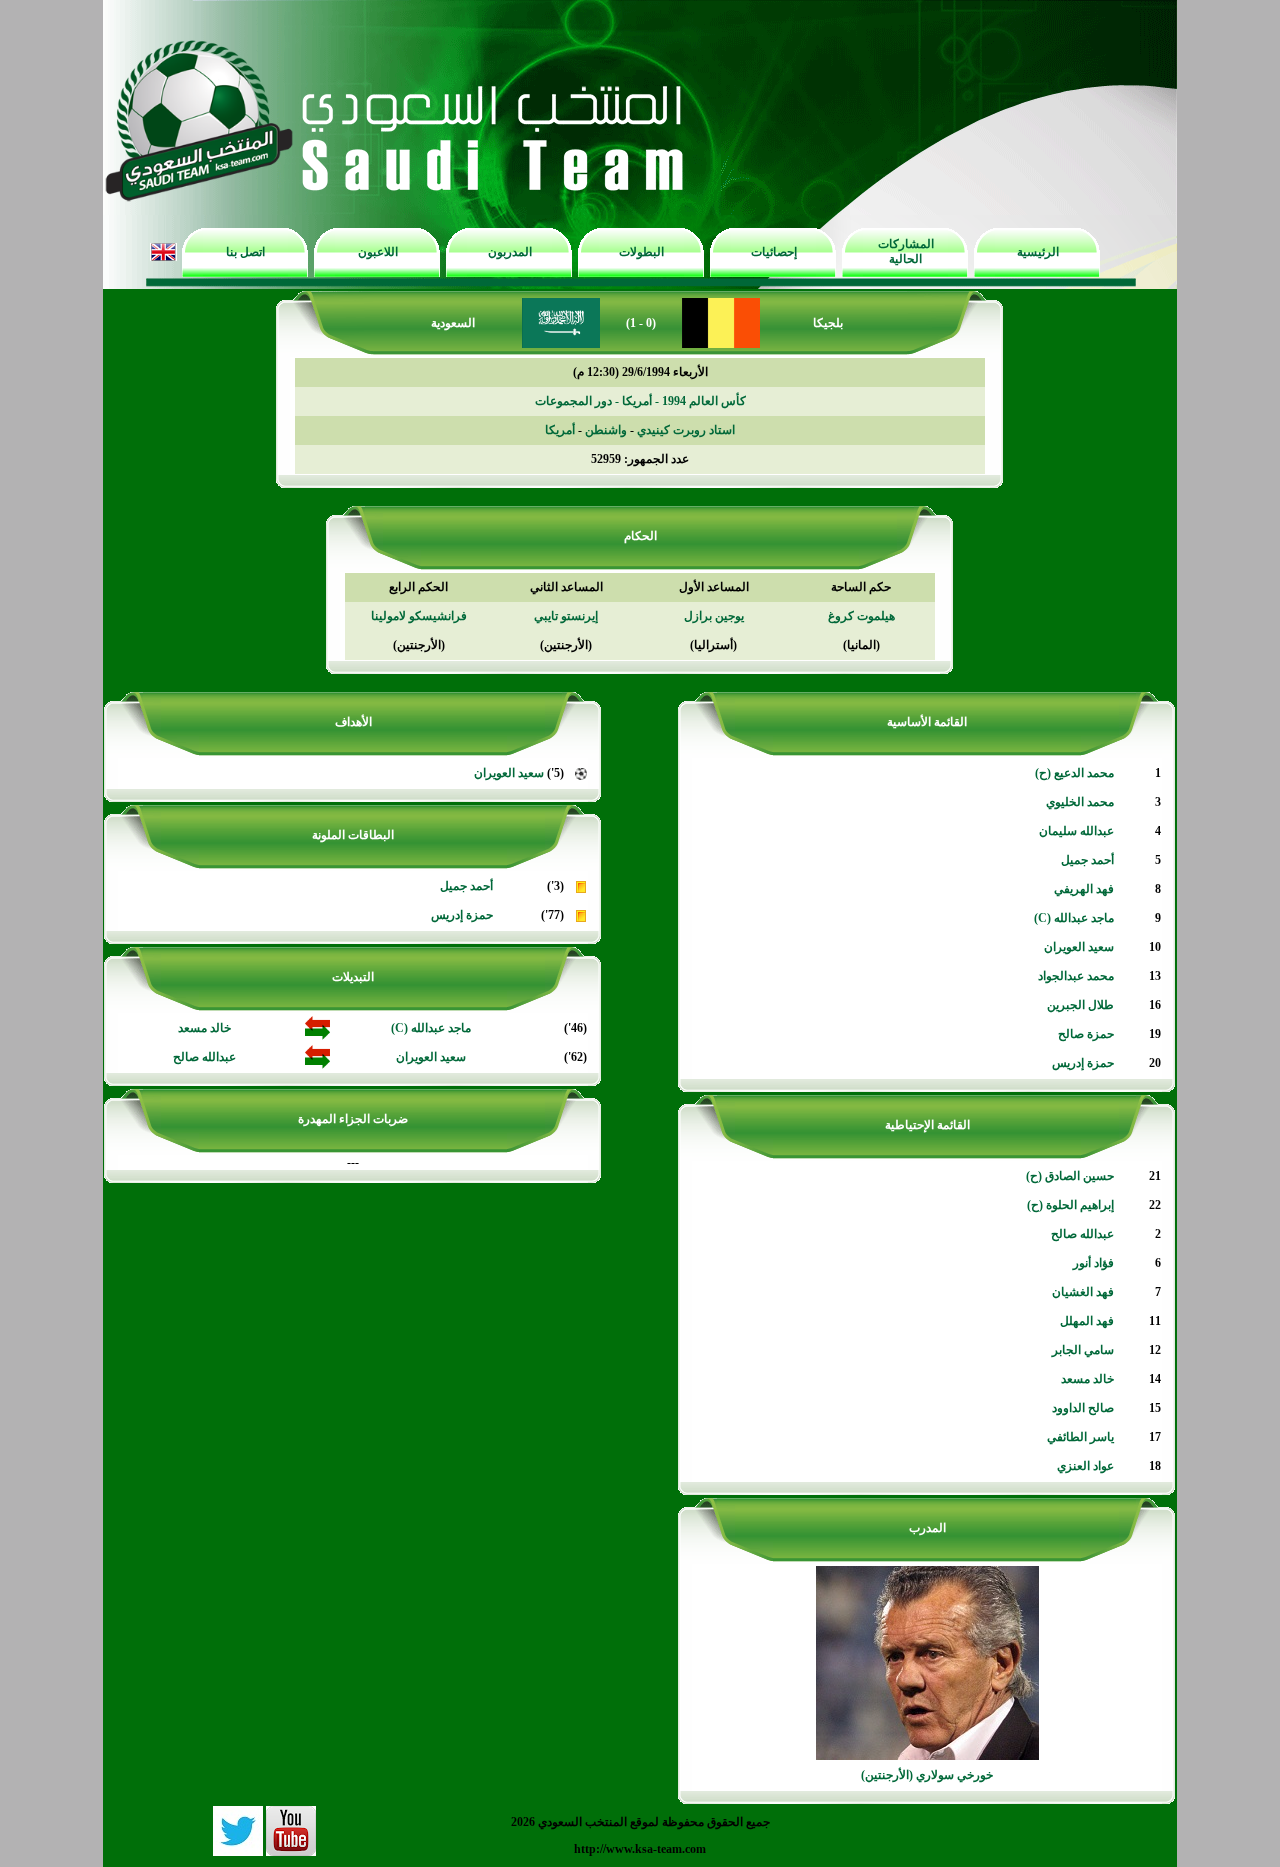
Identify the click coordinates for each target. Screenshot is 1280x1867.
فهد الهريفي (1084, 889)
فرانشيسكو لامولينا (419, 616)
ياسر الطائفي (1080, 1437)
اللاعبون (378, 252)
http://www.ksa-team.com (640, 1849)
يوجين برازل (714, 616)
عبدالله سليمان (1076, 831)
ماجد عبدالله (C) (1074, 918)
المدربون (510, 252)
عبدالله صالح (1082, 1234)
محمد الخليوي (1080, 802)
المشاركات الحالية (906, 251)
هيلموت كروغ (861, 616)
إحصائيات (774, 252)
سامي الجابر (1083, 1350)
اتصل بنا (245, 252)
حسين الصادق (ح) (1070, 1176)
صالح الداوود (1083, 1408)
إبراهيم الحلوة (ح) (1070, 1205)
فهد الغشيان (1083, 1292)
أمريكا (560, 430)
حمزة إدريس (1083, 1063)
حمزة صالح (1086, 1034)
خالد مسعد (1087, 1379)
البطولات (641, 252)
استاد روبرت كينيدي (686, 430)
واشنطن (606, 430)
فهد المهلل (1087, 1321)
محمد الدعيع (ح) (1074, 773)
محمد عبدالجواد (1076, 976)
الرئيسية (1038, 252)
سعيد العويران (1079, 947)
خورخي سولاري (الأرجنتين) (927, 1775)
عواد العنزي (1085, 1466)
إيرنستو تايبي (566, 616)
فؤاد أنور (1093, 1263)
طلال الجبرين (1080, 1005)
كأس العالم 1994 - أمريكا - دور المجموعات (640, 401)
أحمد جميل (1087, 860)
